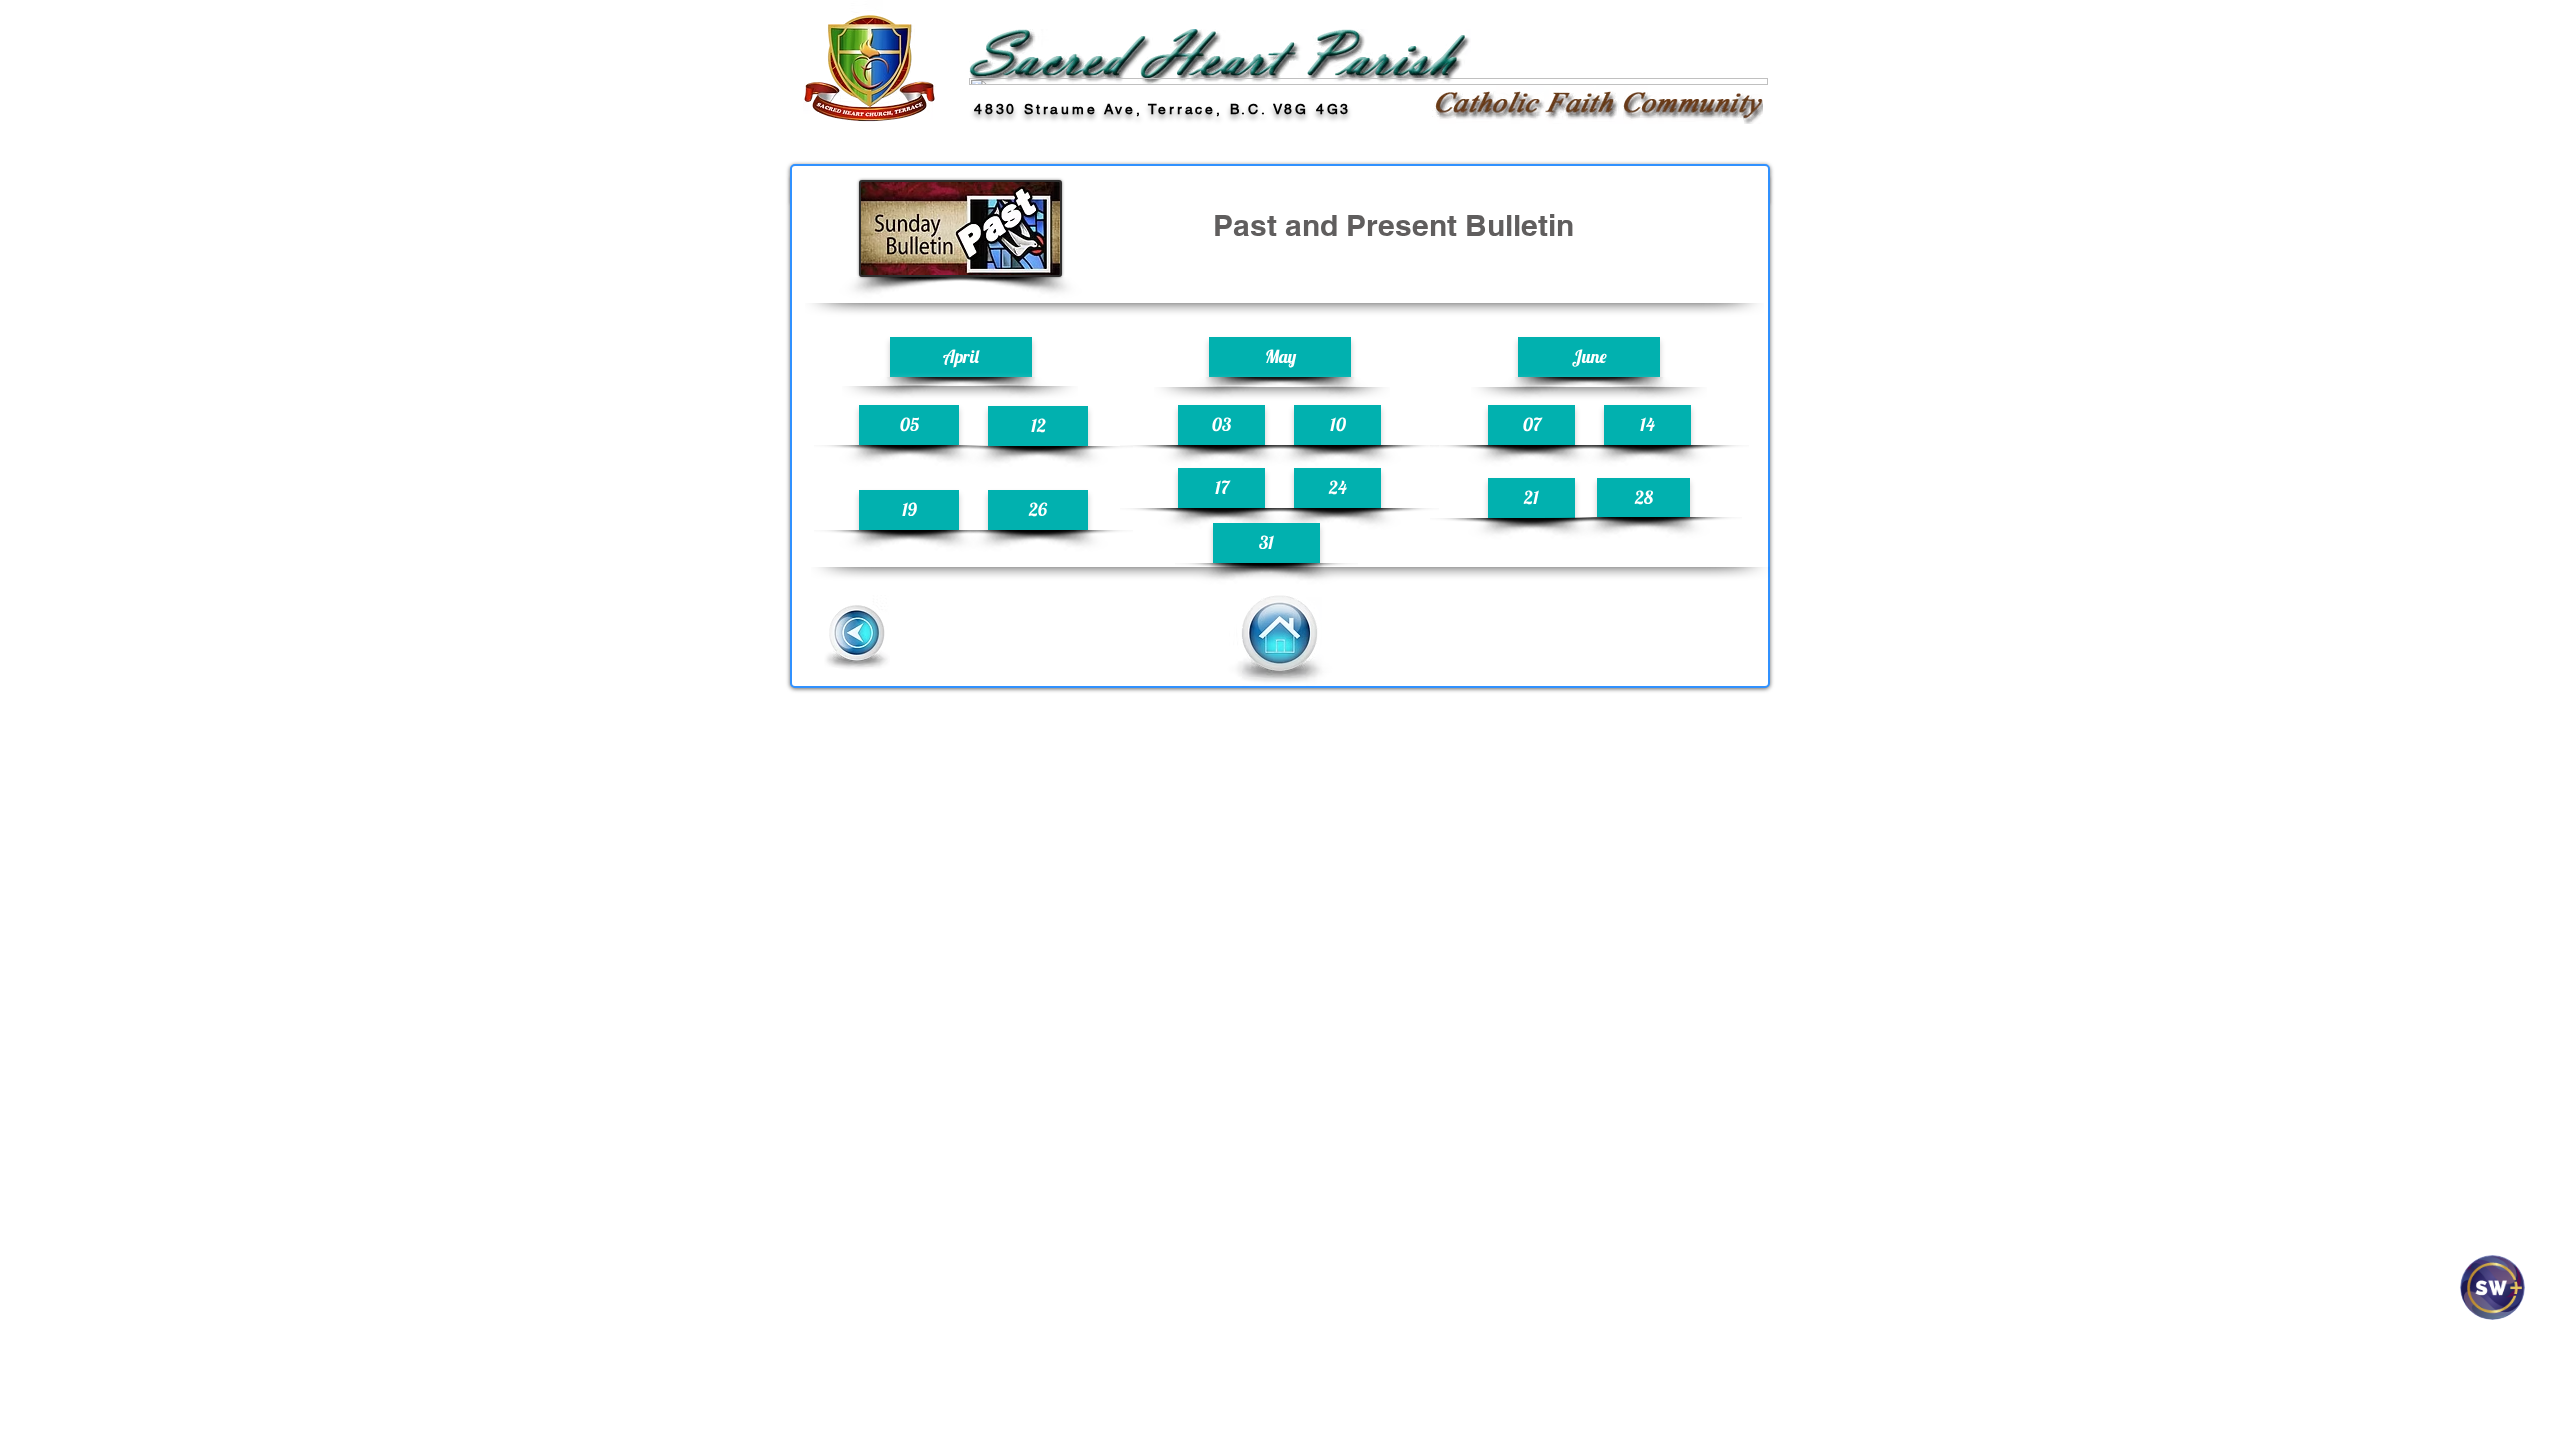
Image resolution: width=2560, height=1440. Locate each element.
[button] (961, 357)
